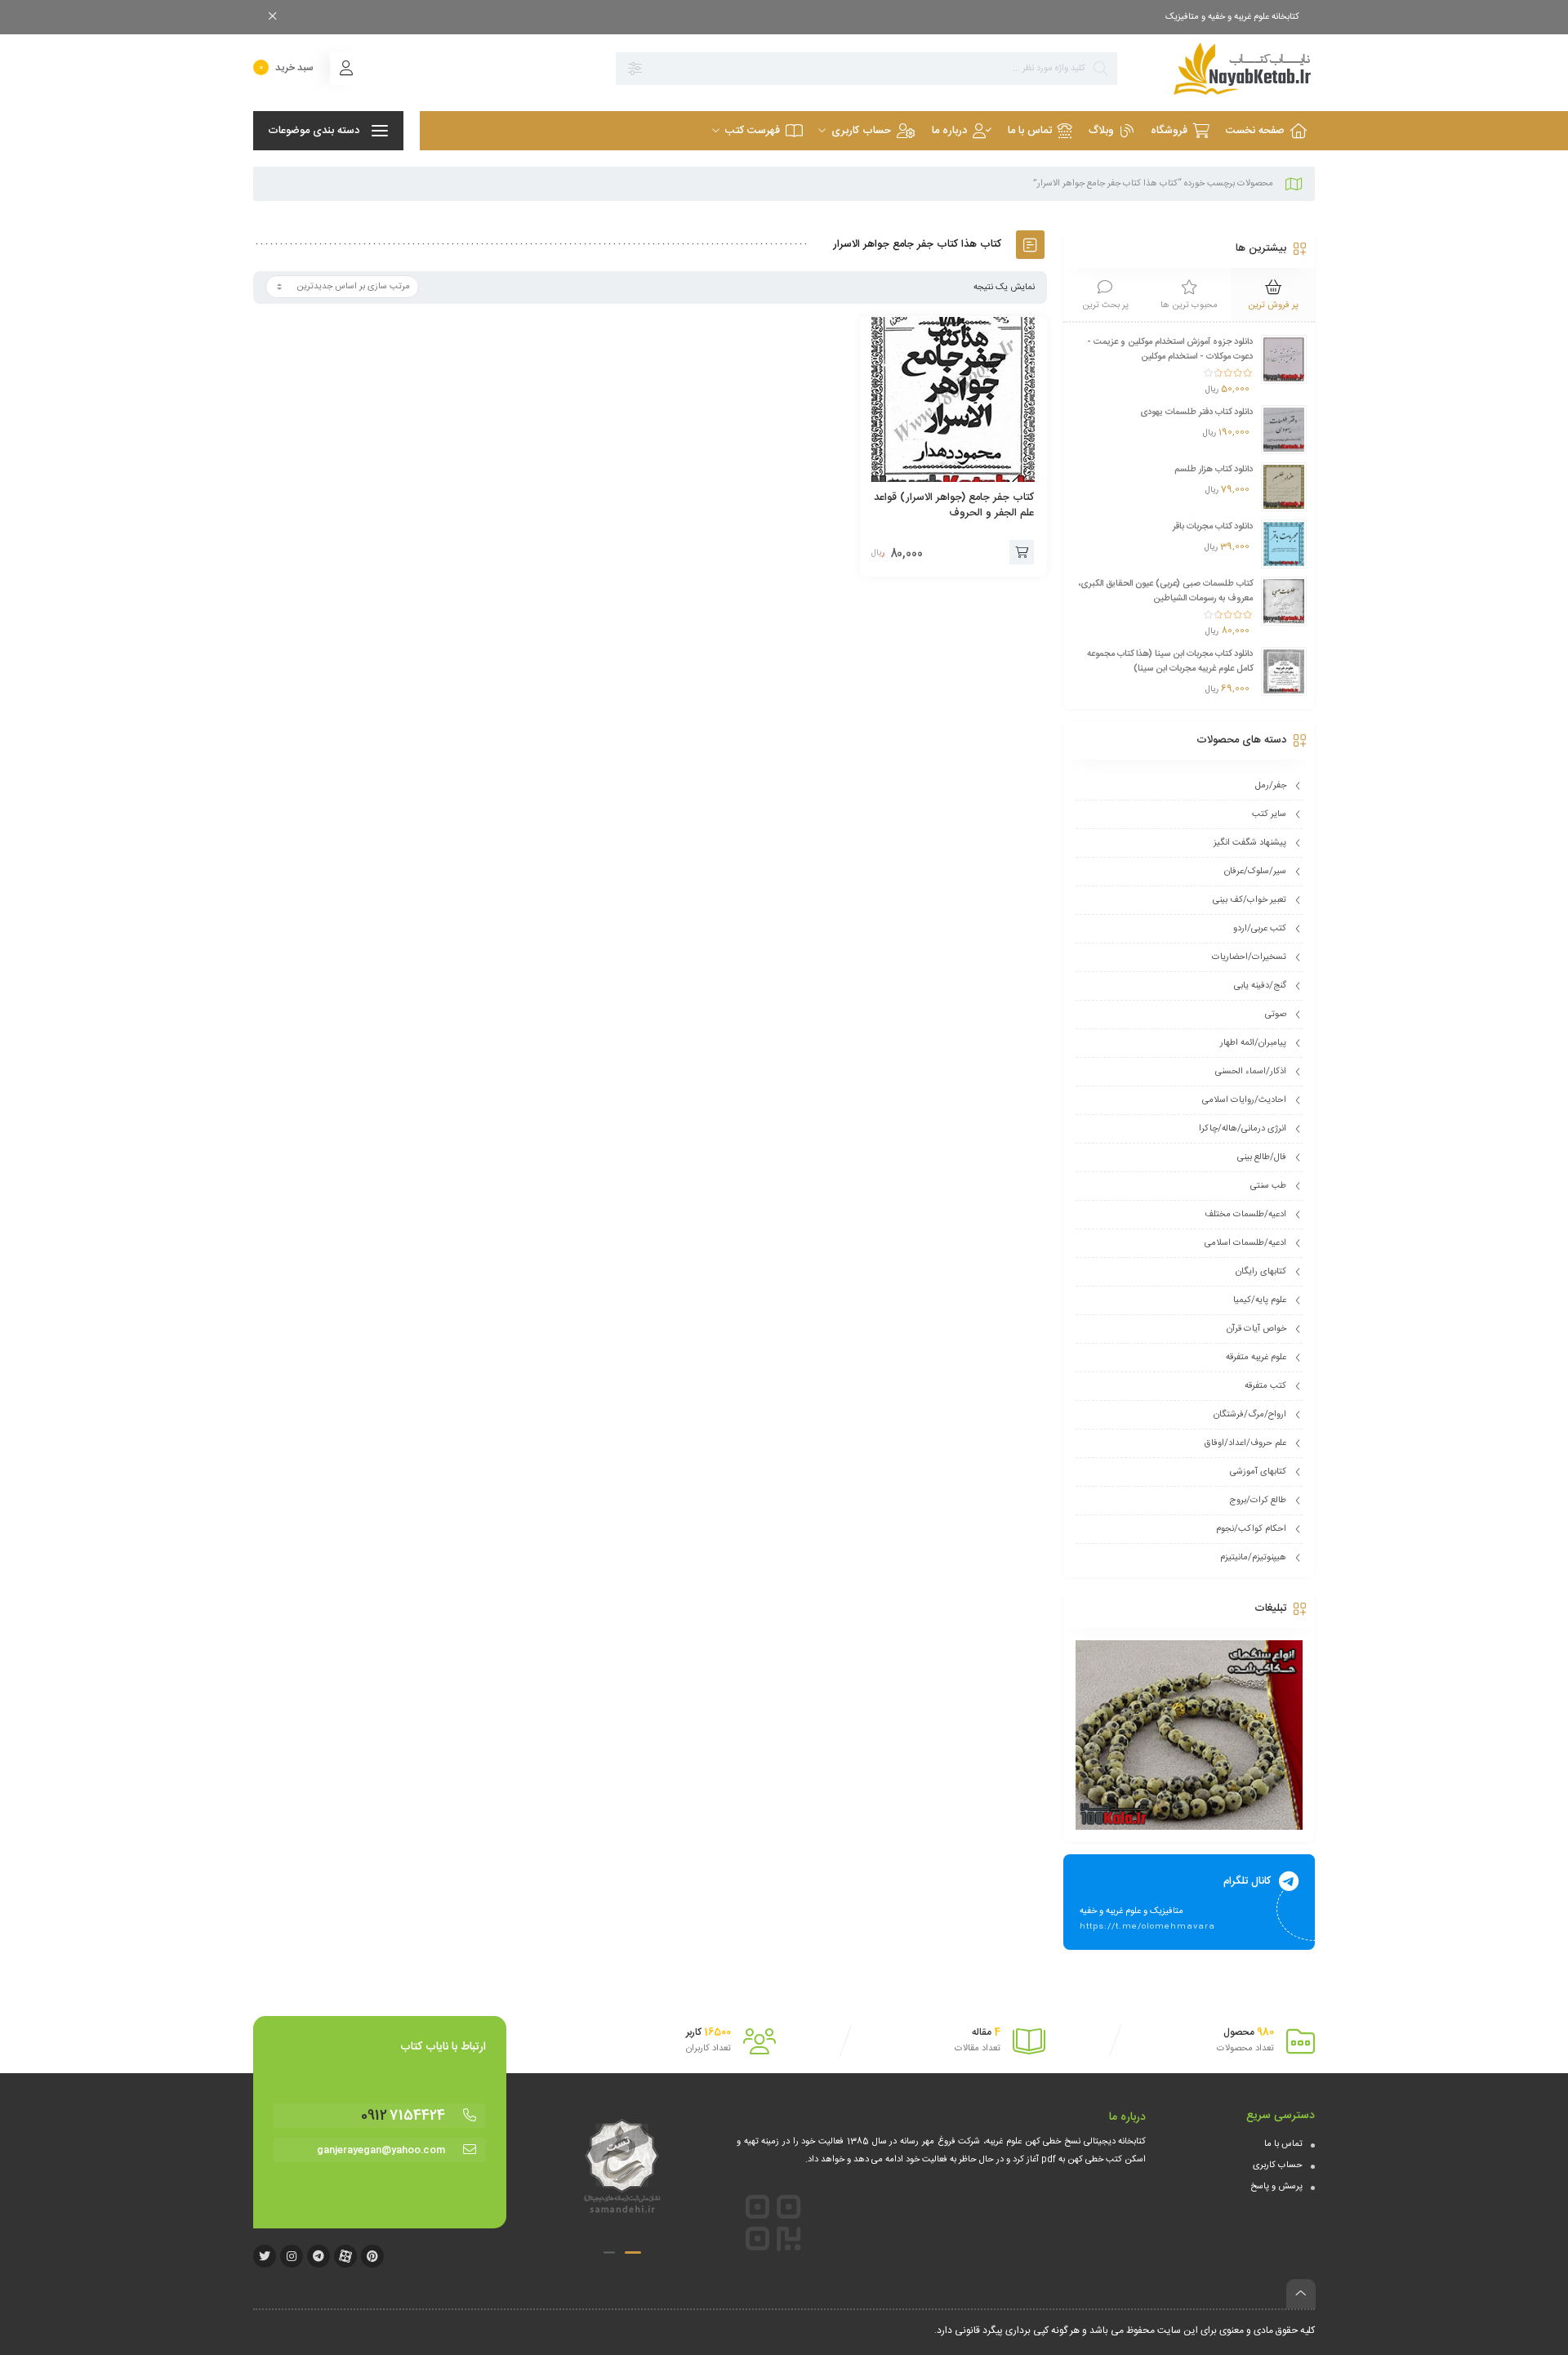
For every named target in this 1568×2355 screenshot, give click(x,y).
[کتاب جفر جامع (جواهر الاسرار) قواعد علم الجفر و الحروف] (954, 399)
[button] (633, 2252)
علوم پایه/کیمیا (1260, 1300)
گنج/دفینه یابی (1260, 986)
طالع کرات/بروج (1258, 1501)
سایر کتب (1269, 814)
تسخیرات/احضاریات (1249, 957)
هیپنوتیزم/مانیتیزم (1253, 1558)
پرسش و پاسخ (1276, 2187)
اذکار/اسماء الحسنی (1251, 1072)
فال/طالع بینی (1262, 1157)
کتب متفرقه (1265, 1386)
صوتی (1276, 1015)
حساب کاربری (1278, 2165)
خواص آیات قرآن (1256, 1329)
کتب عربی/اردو (1260, 929)
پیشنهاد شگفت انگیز (1250, 843)
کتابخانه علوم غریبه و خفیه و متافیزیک (1232, 17)
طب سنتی (1268, 1186)
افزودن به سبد (1022, 552)
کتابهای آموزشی (1258, 1472)
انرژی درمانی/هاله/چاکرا (1243, 1129)
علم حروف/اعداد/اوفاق (1245, 1443)
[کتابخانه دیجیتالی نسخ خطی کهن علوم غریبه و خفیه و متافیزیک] (1224, 69)
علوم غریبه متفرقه (1256, 1358)
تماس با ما (1283, 2144)
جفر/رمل (1271, 786)
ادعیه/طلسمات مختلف (1245, 1215)
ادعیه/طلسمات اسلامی (1245, 1243)
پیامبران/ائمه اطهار (1253, 1043)
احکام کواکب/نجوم (1251, 1529)
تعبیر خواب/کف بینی (1249, 900)
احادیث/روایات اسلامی (1244, 1100)
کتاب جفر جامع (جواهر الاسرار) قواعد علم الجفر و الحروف (954, 505)
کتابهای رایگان (1261, 1272)
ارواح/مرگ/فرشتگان (1250, 1415)
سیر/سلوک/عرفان (1255, 872)
